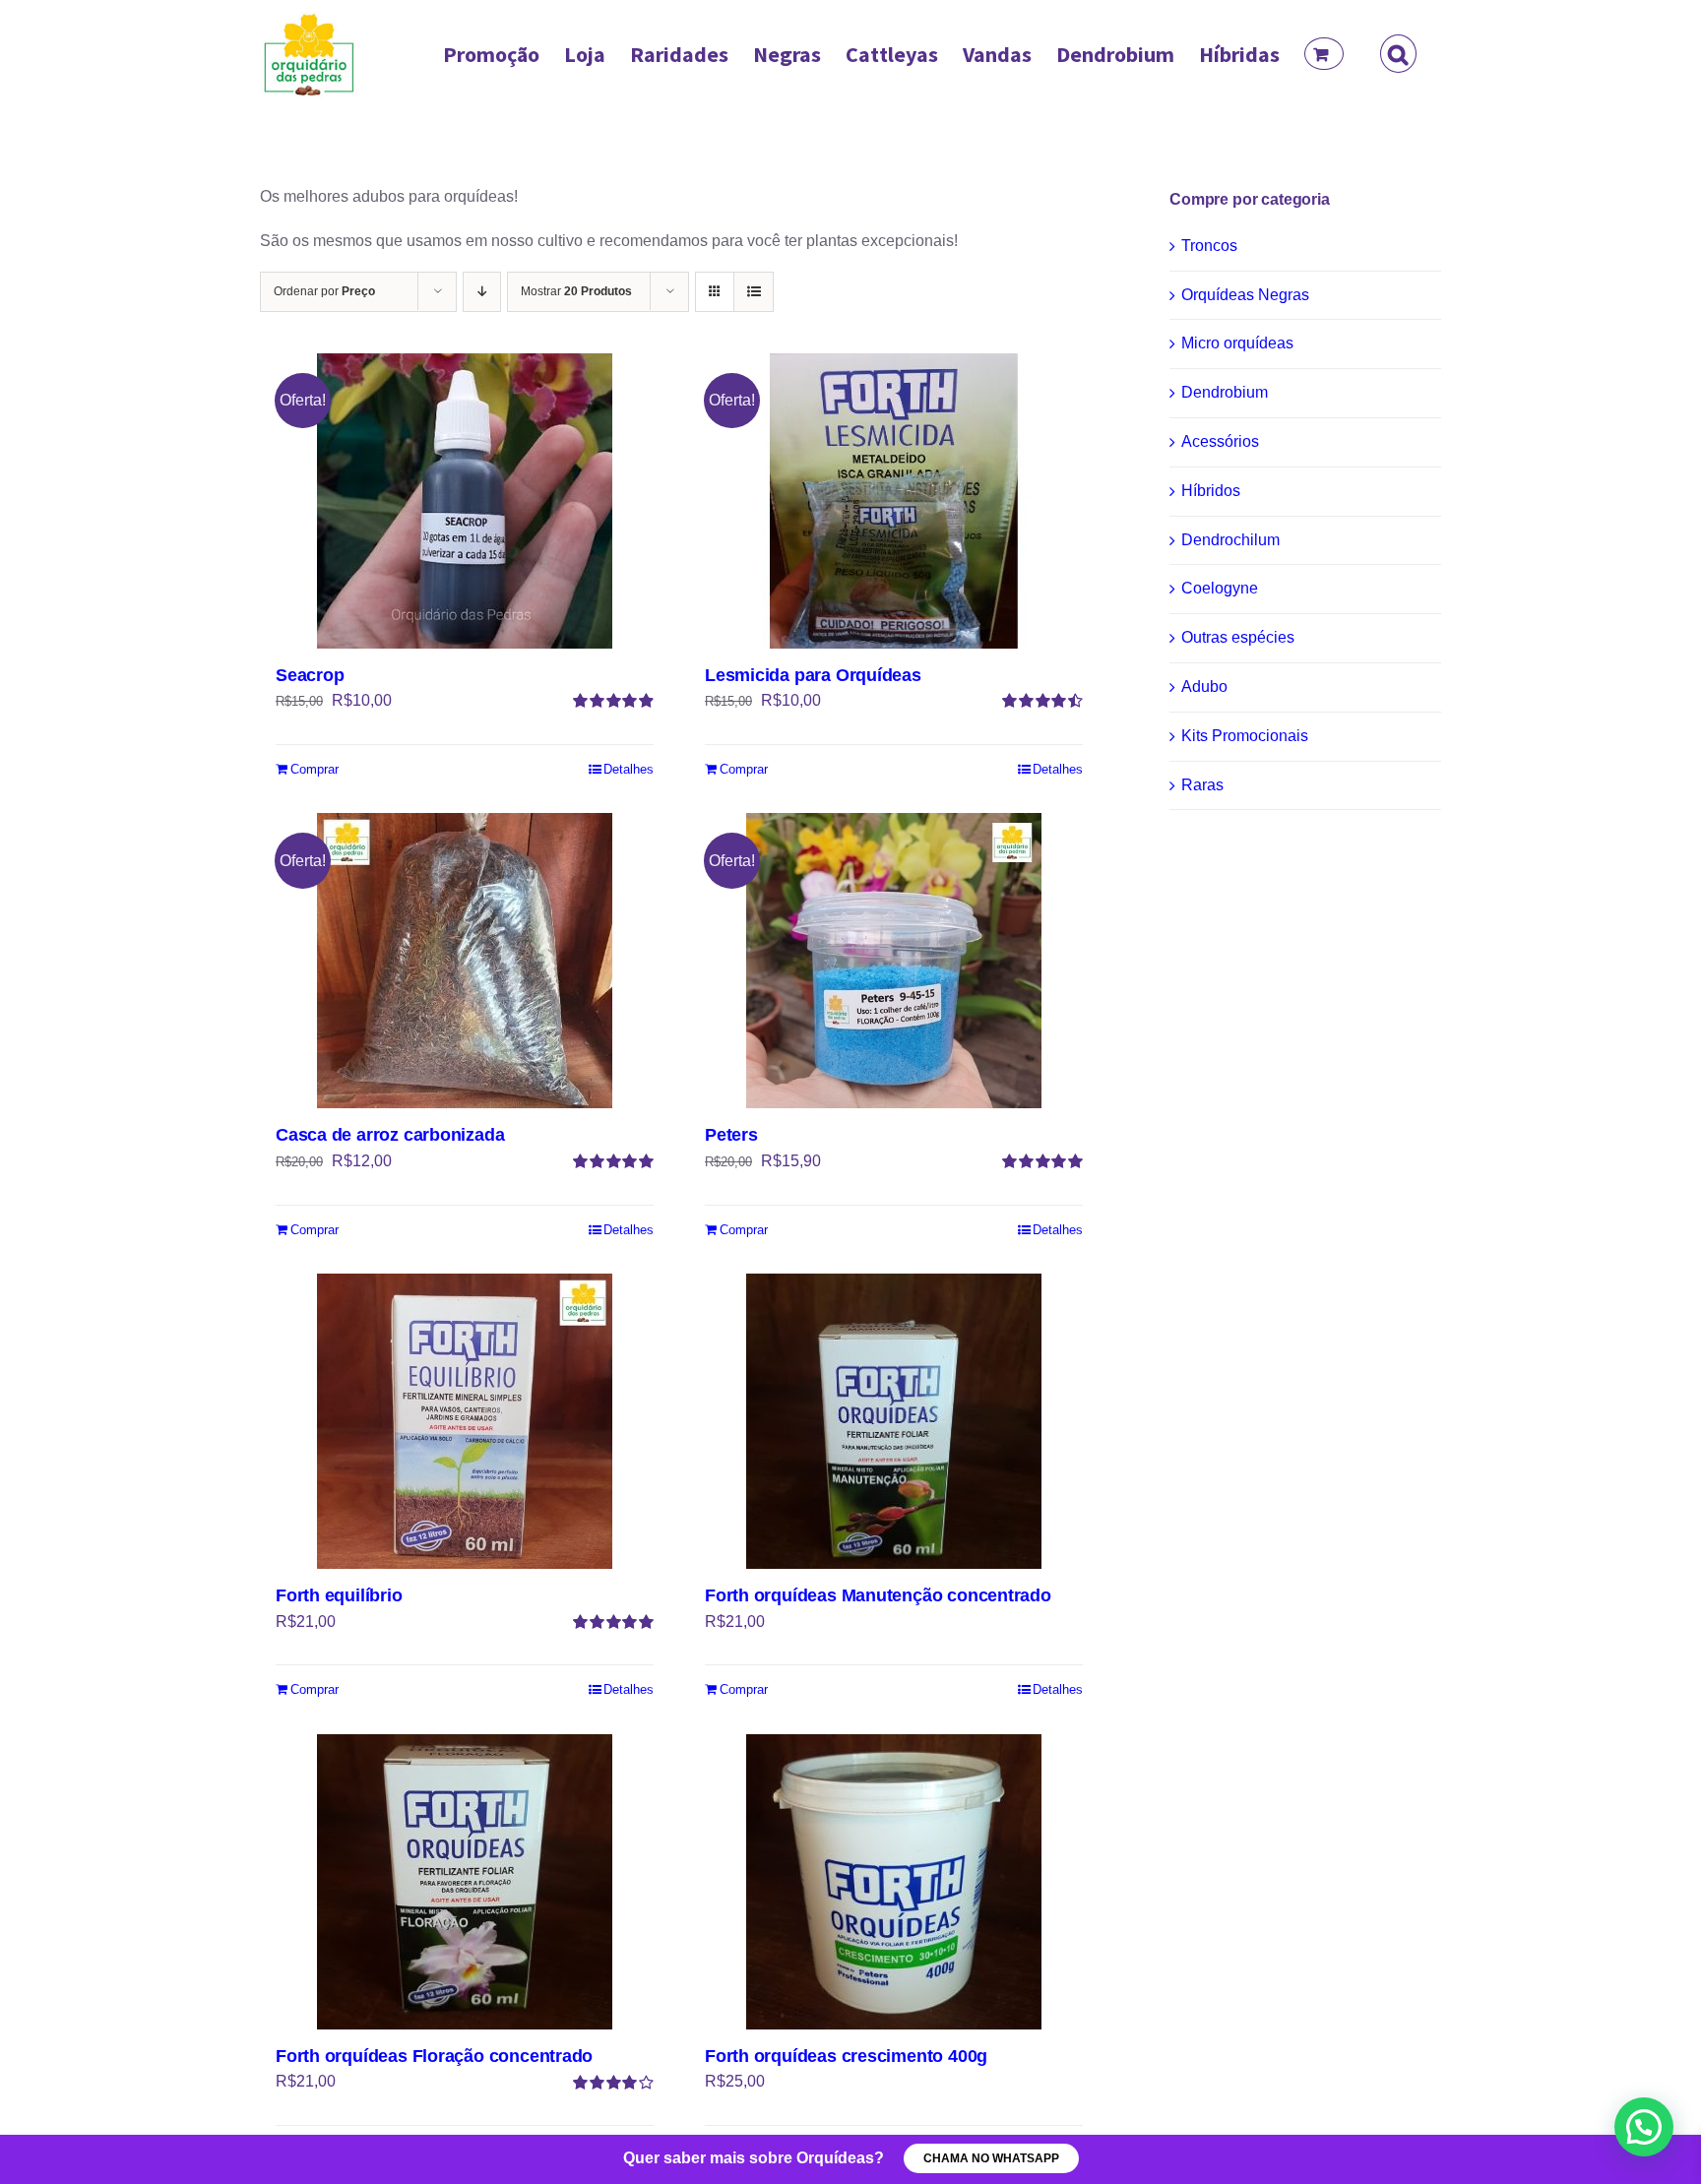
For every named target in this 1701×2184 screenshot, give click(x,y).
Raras (1202, 785)
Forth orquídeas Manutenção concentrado (878, 1595)
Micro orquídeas (1237, 343)
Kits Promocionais (1245, 736)
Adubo (1204, 686)
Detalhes (629, 769)
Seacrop (310, 675)
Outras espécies (1238, 637)
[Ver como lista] (754, 292)
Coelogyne (1220, 588)
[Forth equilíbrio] (465, 1421)
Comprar (315, 769)
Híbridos (1211, 491)
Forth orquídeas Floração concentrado (434, 2056)
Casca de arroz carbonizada (390, 1135)
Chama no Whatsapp (991, 2158)
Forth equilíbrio (339, 1595)
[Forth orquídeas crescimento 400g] (894, 1882)
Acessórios (1220, 441)
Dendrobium (1225, 392)
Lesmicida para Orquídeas (813, 675)
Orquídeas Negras (1245, 295)
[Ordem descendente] (482, 292)
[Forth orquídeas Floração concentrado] (465, 1882)
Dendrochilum (1230, 540)
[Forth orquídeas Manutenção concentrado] (894, 1421)
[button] (1398, 54)
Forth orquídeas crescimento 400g (846, 2056)
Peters (731, 1135)
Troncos (1209, 246)
